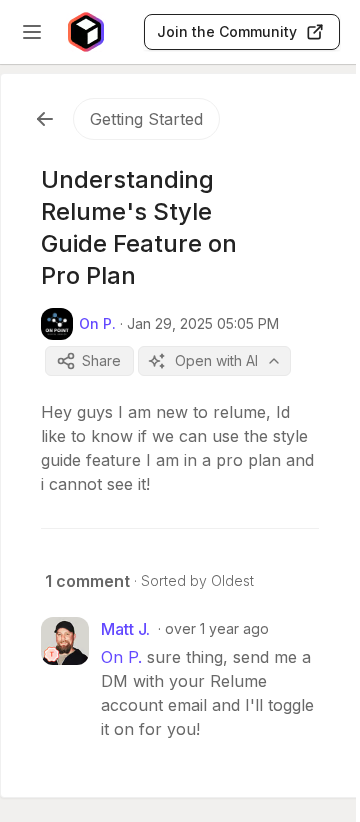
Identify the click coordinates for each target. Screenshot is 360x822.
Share (101, 360)
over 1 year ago (217, 628)
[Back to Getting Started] (45, 119)
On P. (121, 657)
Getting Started (146, 119)
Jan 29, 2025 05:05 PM (203, 323)
